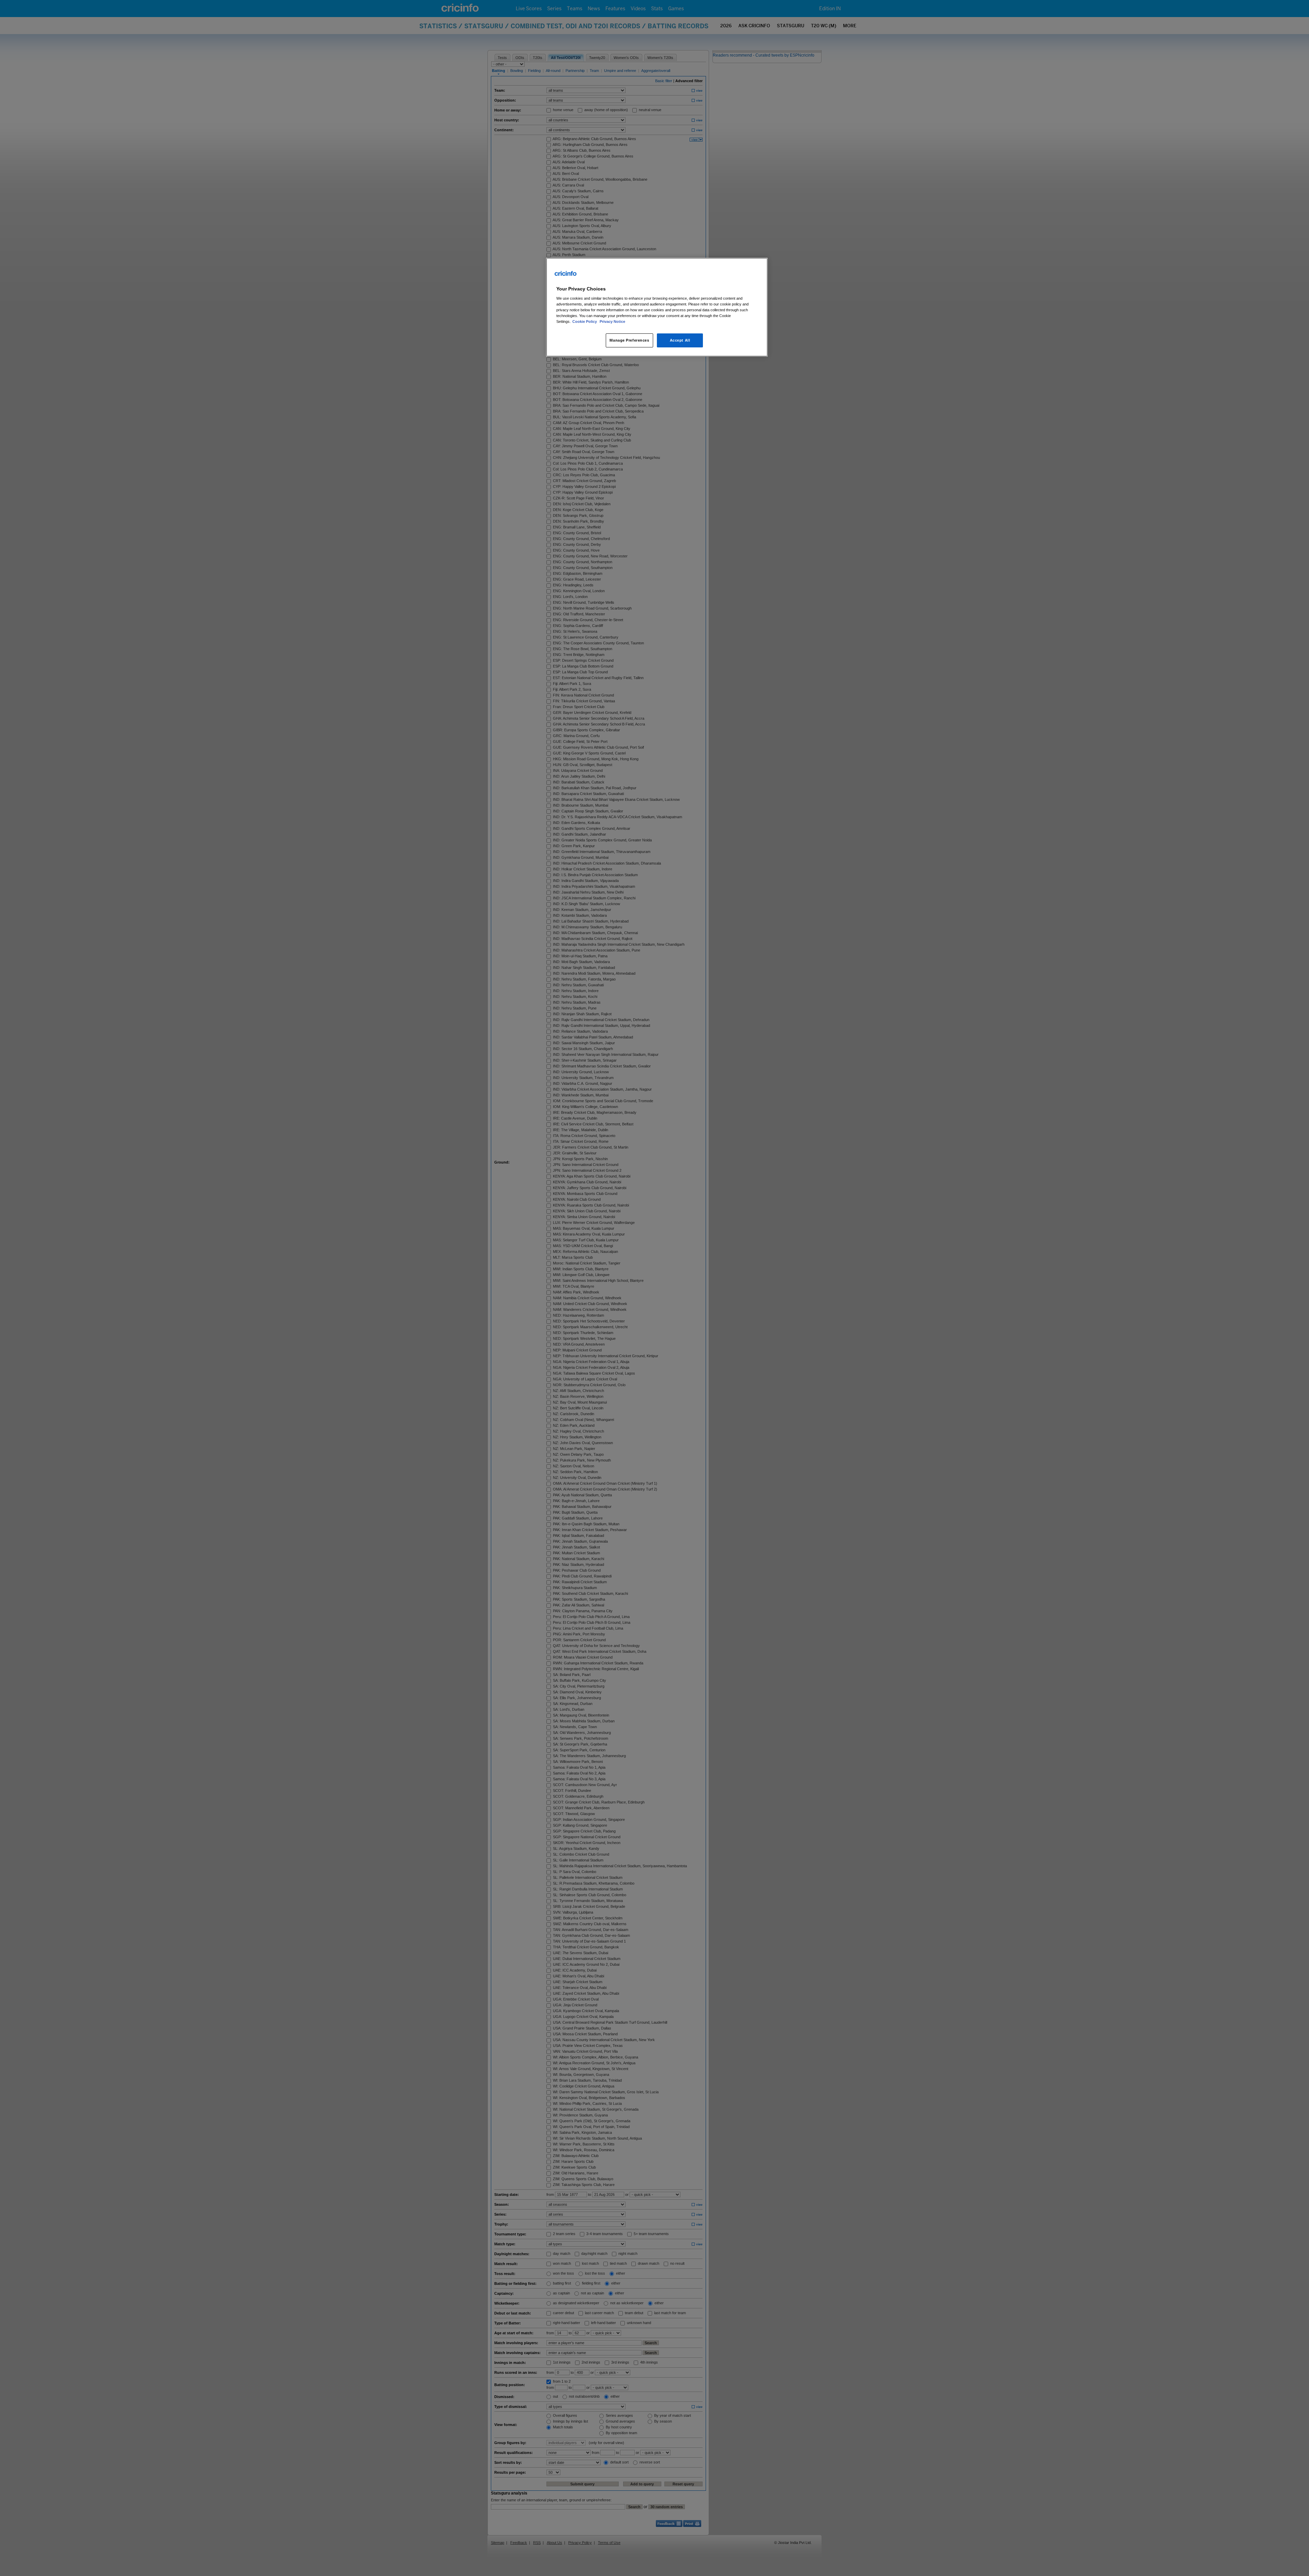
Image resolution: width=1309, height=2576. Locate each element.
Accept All (680, 340)
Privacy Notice (612, 321)
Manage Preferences (629, 340)
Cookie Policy (585, 321)
